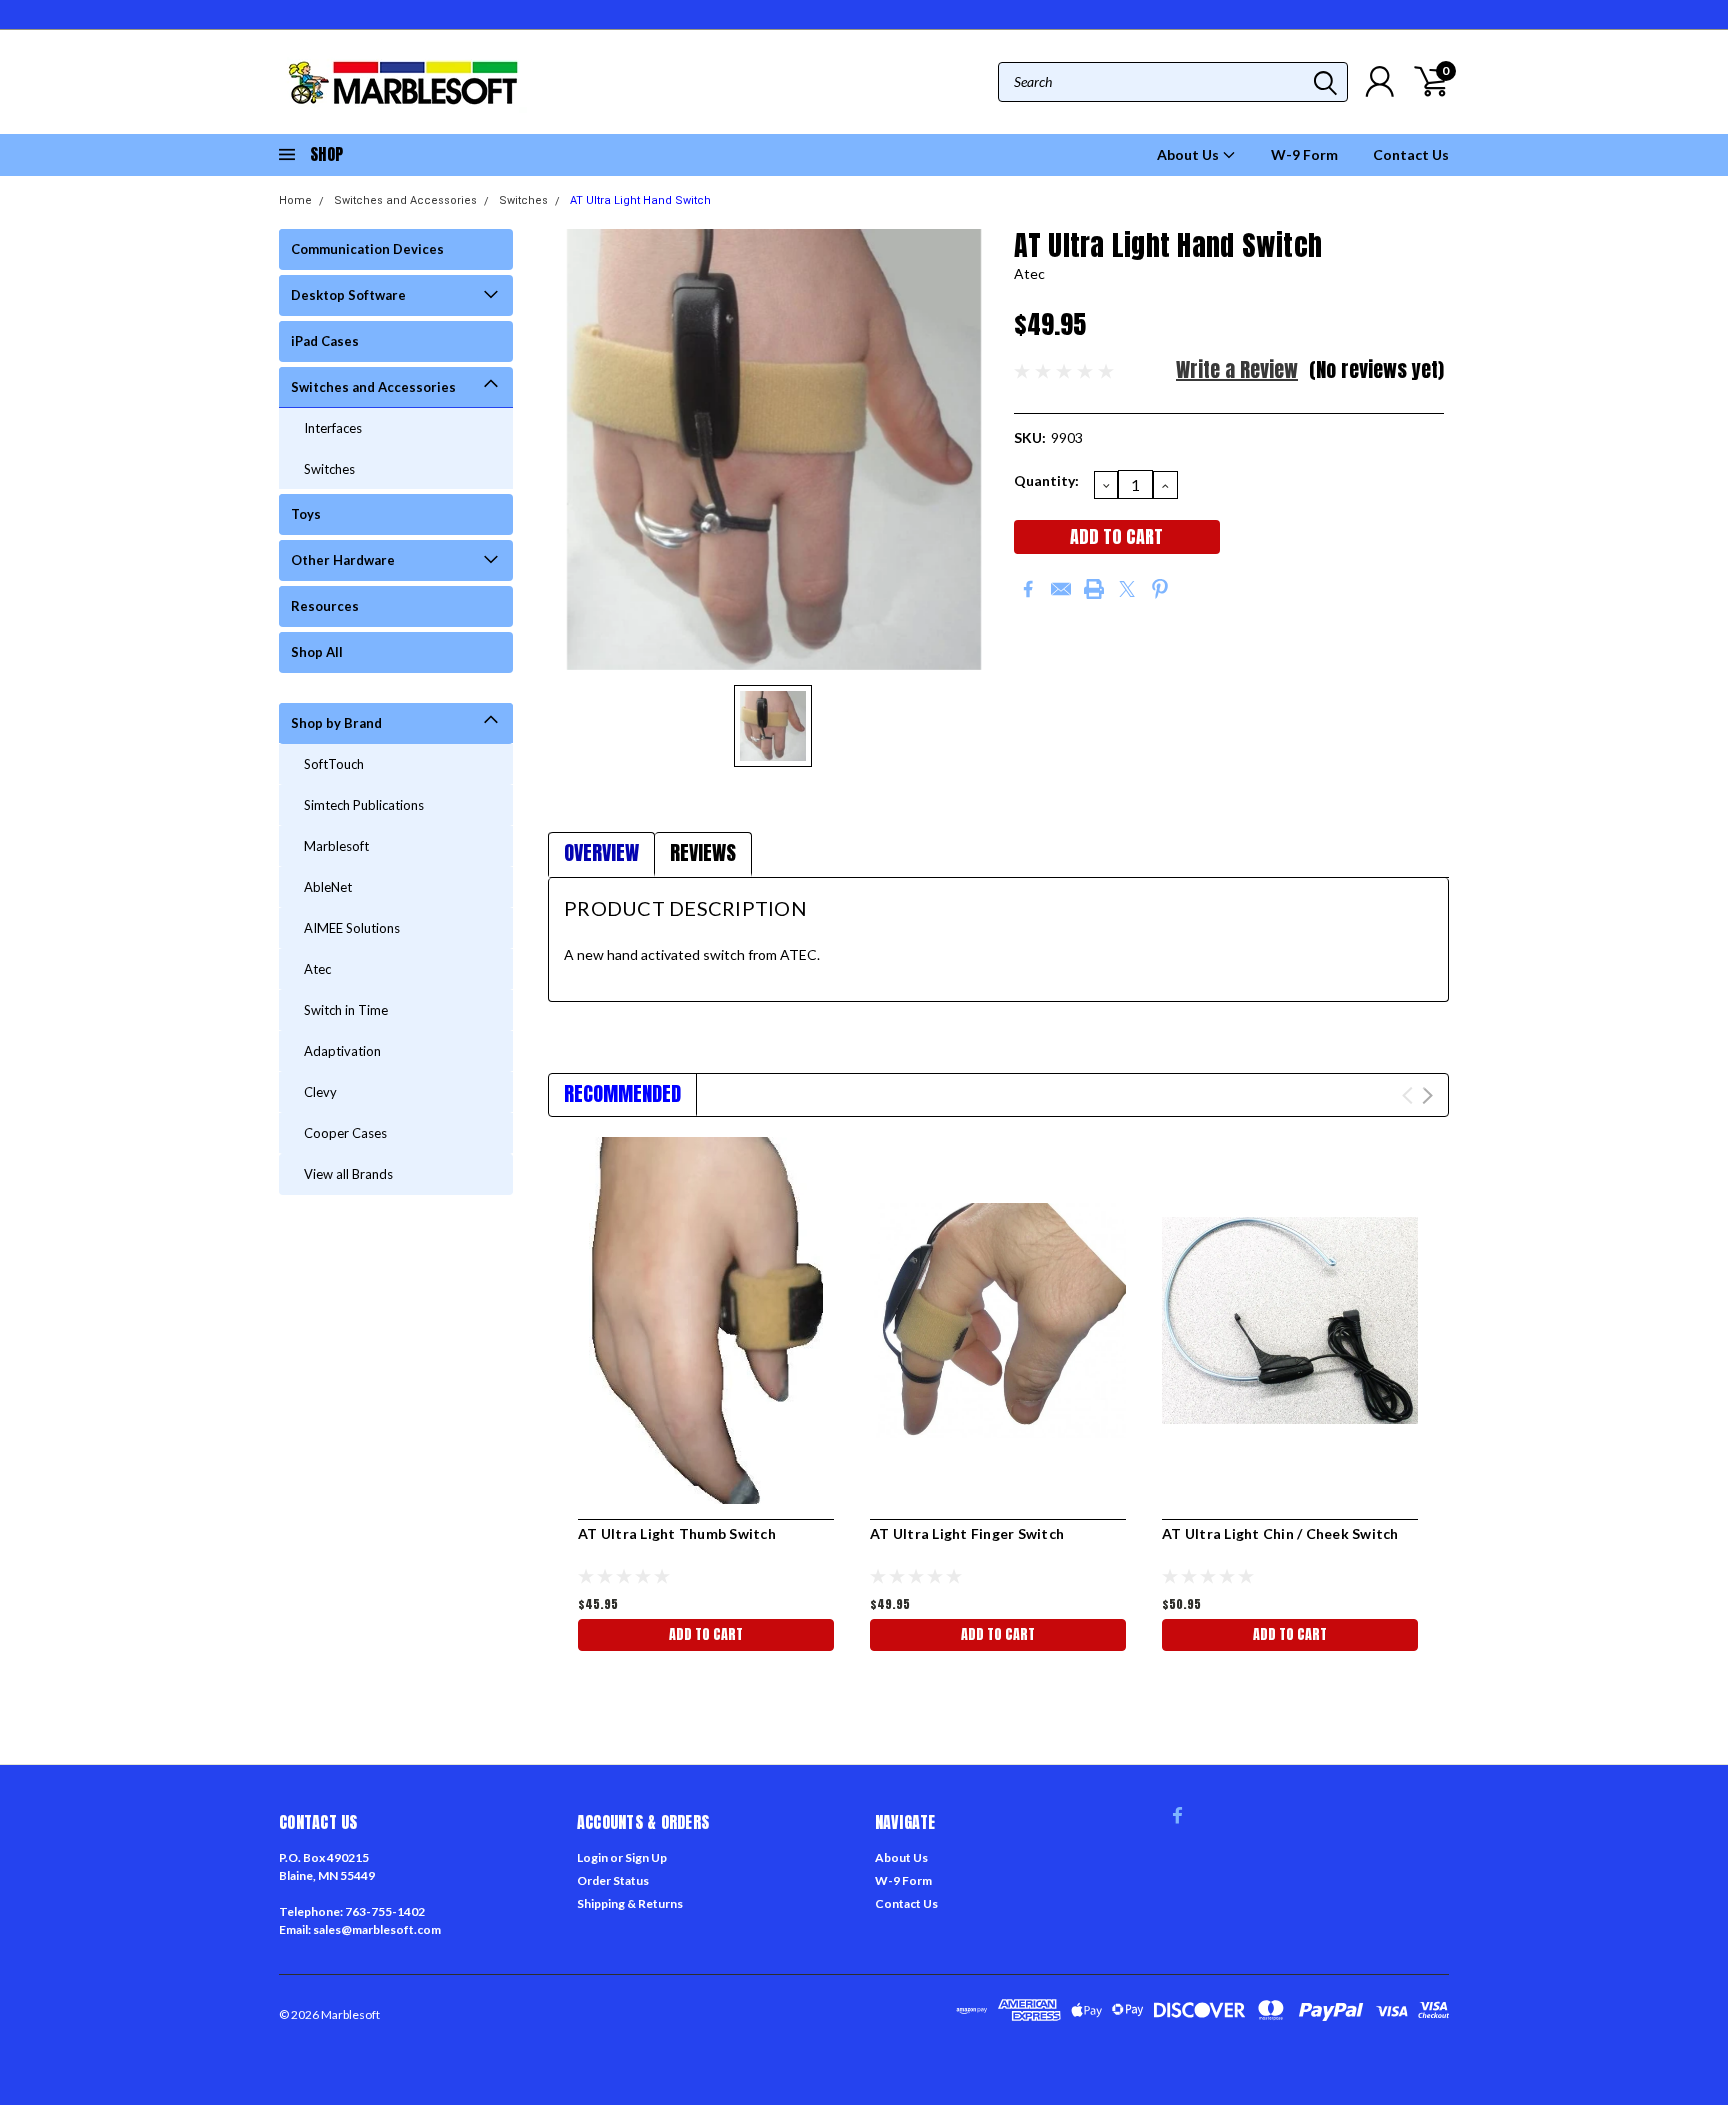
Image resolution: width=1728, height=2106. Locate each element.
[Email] (1061, 589)
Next (1427, 1095)
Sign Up (646, 1857)
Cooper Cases (345, 1133)
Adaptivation (342, 1051)
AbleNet (328, 887)
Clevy (320, 1092)
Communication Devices (367, 249)
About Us (1189, 154)
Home (295, 200)
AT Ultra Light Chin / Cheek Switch (1280, 1533)
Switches (523, 200)
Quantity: (1046, 480)
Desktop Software (348, 295)
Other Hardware (343, 560)
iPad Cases (325, 341)
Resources (325, 606)
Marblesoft (336, 846)
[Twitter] (1127, 589)
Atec (317, 969)
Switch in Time (346, 1010)
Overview (601, 852)
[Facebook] (1028, 589)
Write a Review (1237, 369)
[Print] (1094, 589)
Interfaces (333, 428)
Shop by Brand (336, 723)
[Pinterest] (1160, 589)
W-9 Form (1304, 154)
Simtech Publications (364, 805)
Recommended (622, 1093)
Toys (306, 514)
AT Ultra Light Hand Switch (640, 200)
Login (592, 1857)
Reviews (703, 852)
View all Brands (348, 1174)
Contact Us (1411, 154)
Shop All (317, 652)
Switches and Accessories (405, 200)
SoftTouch (334, 764)
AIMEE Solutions (352, 928)
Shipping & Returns (630, 1903)
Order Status (613, 1880)
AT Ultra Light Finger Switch (967, 1533)
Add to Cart (706, 1634)
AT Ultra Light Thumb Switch (677, 1533)
